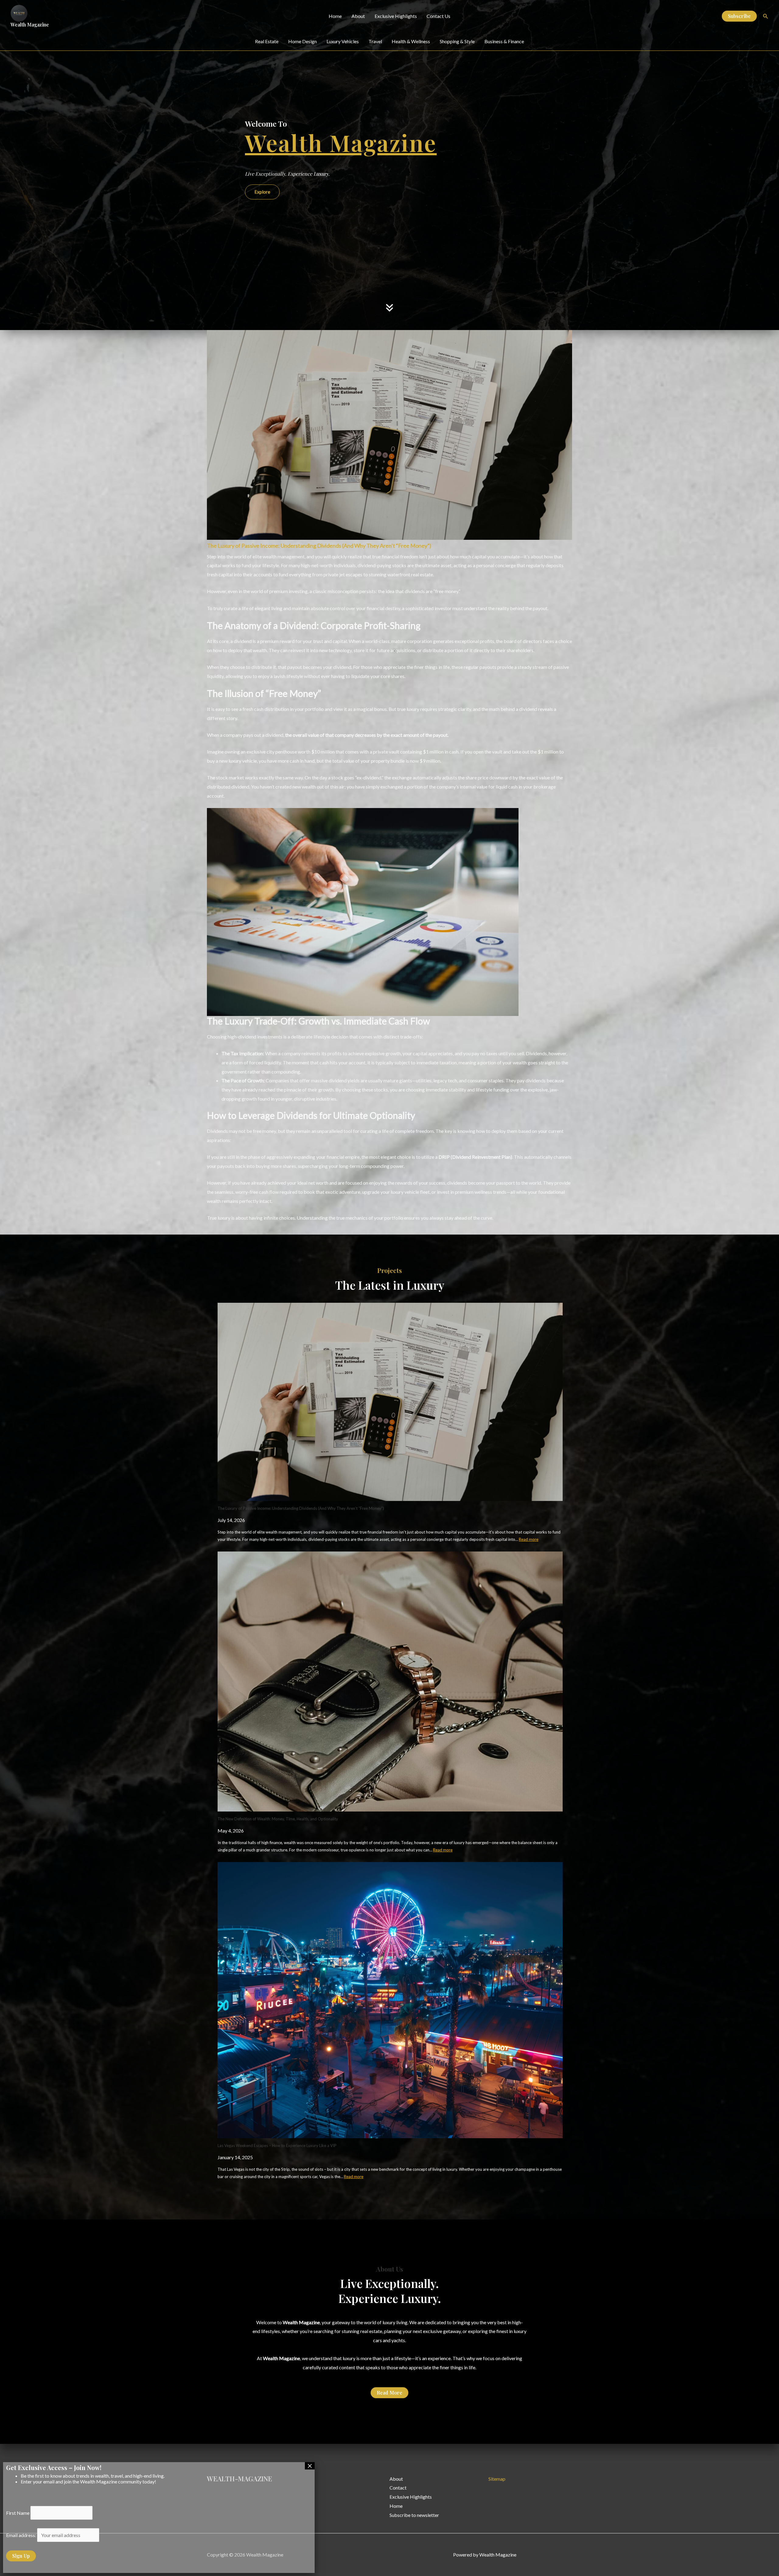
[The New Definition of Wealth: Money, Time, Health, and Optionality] (390, 1682)
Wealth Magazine (30, 25)
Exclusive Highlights (396, 16)
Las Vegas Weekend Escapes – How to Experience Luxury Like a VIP (277, 2145)
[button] (739, 16)
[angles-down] (389, 265)
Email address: (22, 2535)
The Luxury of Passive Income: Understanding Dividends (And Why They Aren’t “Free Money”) (319, 546)
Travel (375, 41)
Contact (398, 2488)
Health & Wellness (411, 41)
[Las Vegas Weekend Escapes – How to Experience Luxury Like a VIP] (390, 2000)
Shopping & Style (457, 41)
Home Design (302, 41)
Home (335, 16)
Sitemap (497, 2479)
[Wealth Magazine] (19, 13)
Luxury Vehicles (343, 41)
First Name (18, 2513)
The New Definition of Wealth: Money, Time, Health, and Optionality (278, 1819)
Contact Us (438, 16)
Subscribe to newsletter (414, 2515)
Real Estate (267, 41)
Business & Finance (504, 41)
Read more (529, 1539)
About (358, 16)
